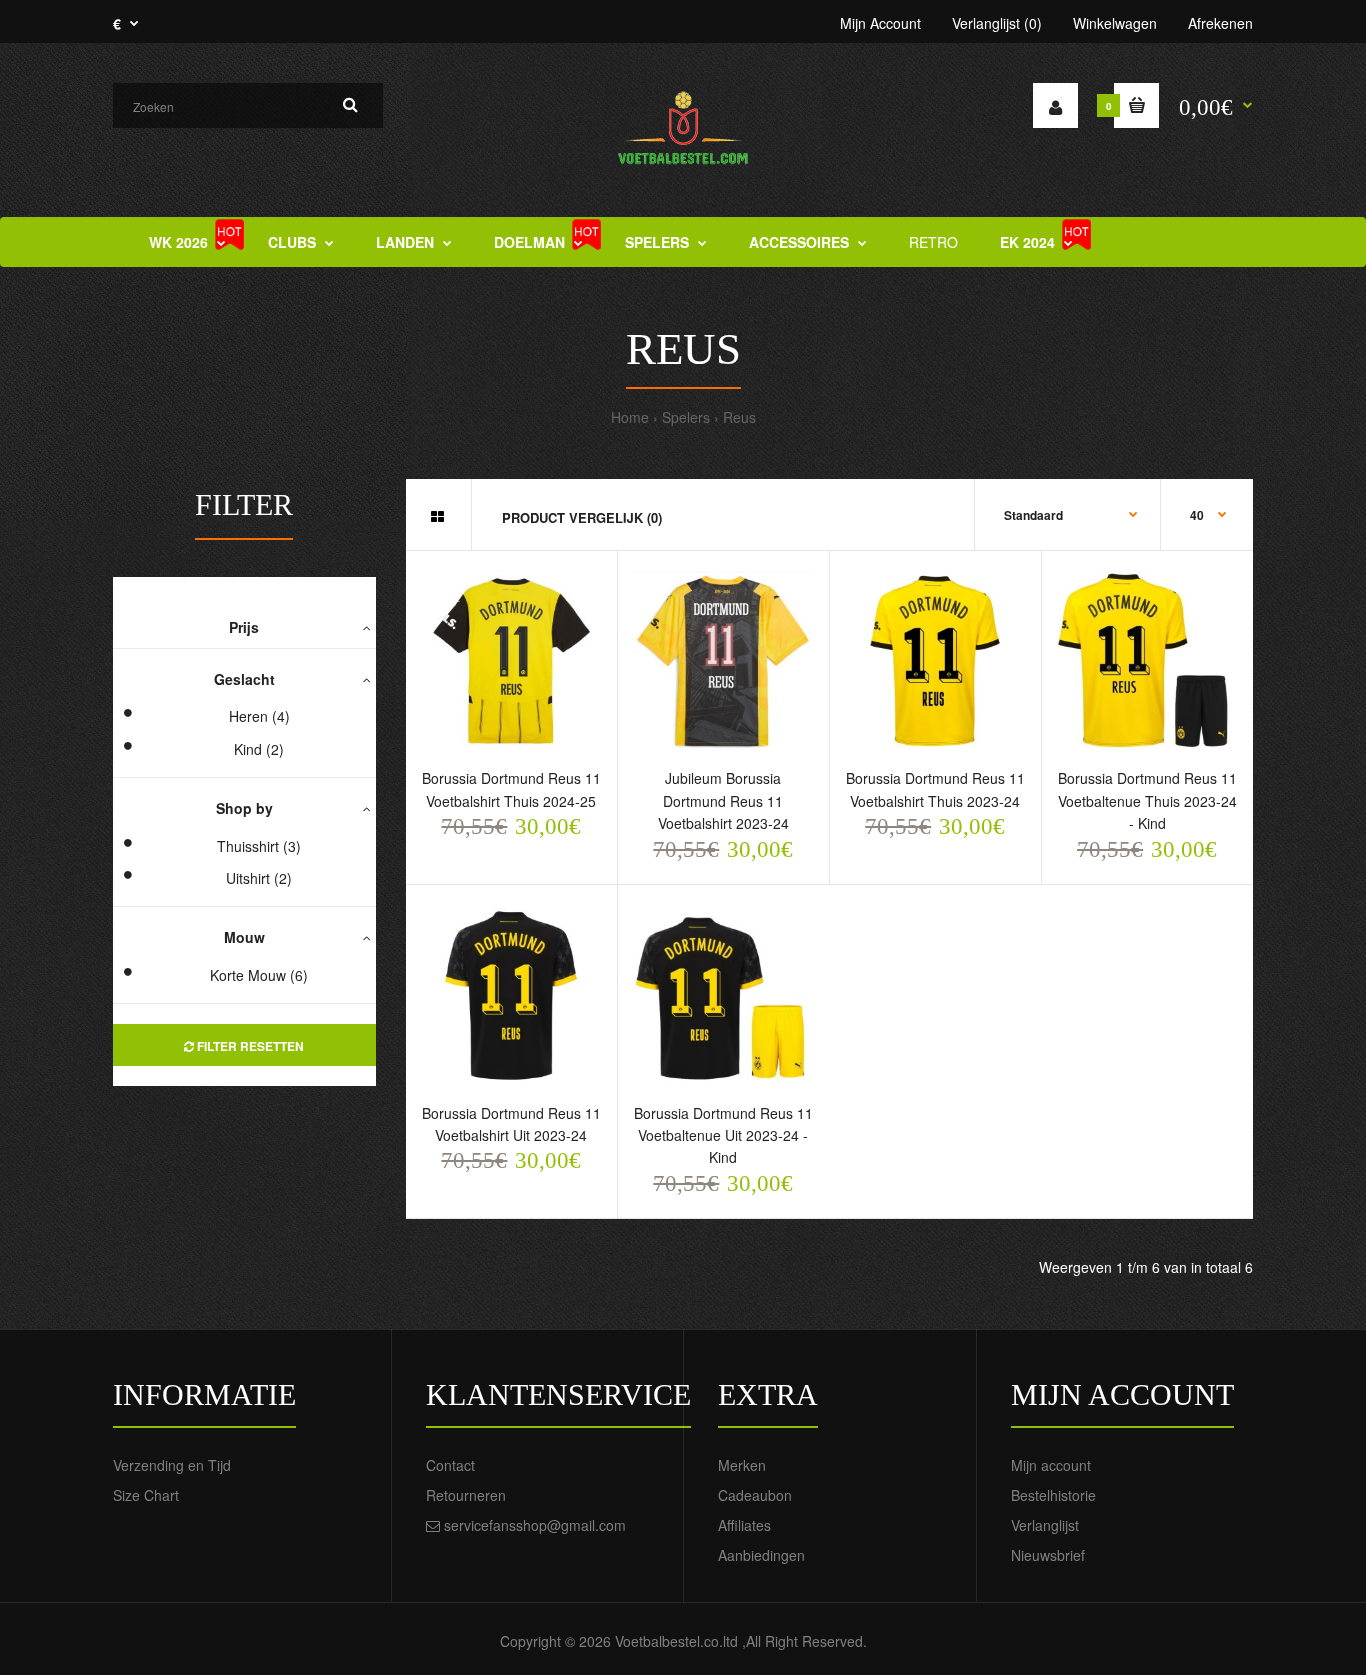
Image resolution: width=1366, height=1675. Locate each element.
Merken (742, 1465)
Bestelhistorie (1053, 1495)
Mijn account (1051, 1465)
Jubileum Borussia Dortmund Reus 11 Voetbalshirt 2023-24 (723, 800)
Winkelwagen (1115, 23)
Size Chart (146, 1495)
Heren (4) (259, 716)
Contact (450, 1465)
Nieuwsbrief (1048, 1555)
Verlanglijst (1045, 1525)
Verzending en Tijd (172, 1465)
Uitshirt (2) (259, 878)
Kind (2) (259, 749)
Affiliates (744, 1525)
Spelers (686, 417)
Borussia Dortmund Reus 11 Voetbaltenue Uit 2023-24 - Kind (723, 1135)
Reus (739, 417)
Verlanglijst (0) (997, 23)
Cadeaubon (755, 1495)
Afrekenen (1220, 23)
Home (630, 417)
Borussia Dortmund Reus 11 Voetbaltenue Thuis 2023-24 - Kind (1147, 800)
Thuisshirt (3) (259, 846)
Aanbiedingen (761, 1555)
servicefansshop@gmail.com (535, 1525)
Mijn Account (880, 23)
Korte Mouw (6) (259, 975)
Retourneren (466, 1495)
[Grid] (437, 516)
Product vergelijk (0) (582, 517)
